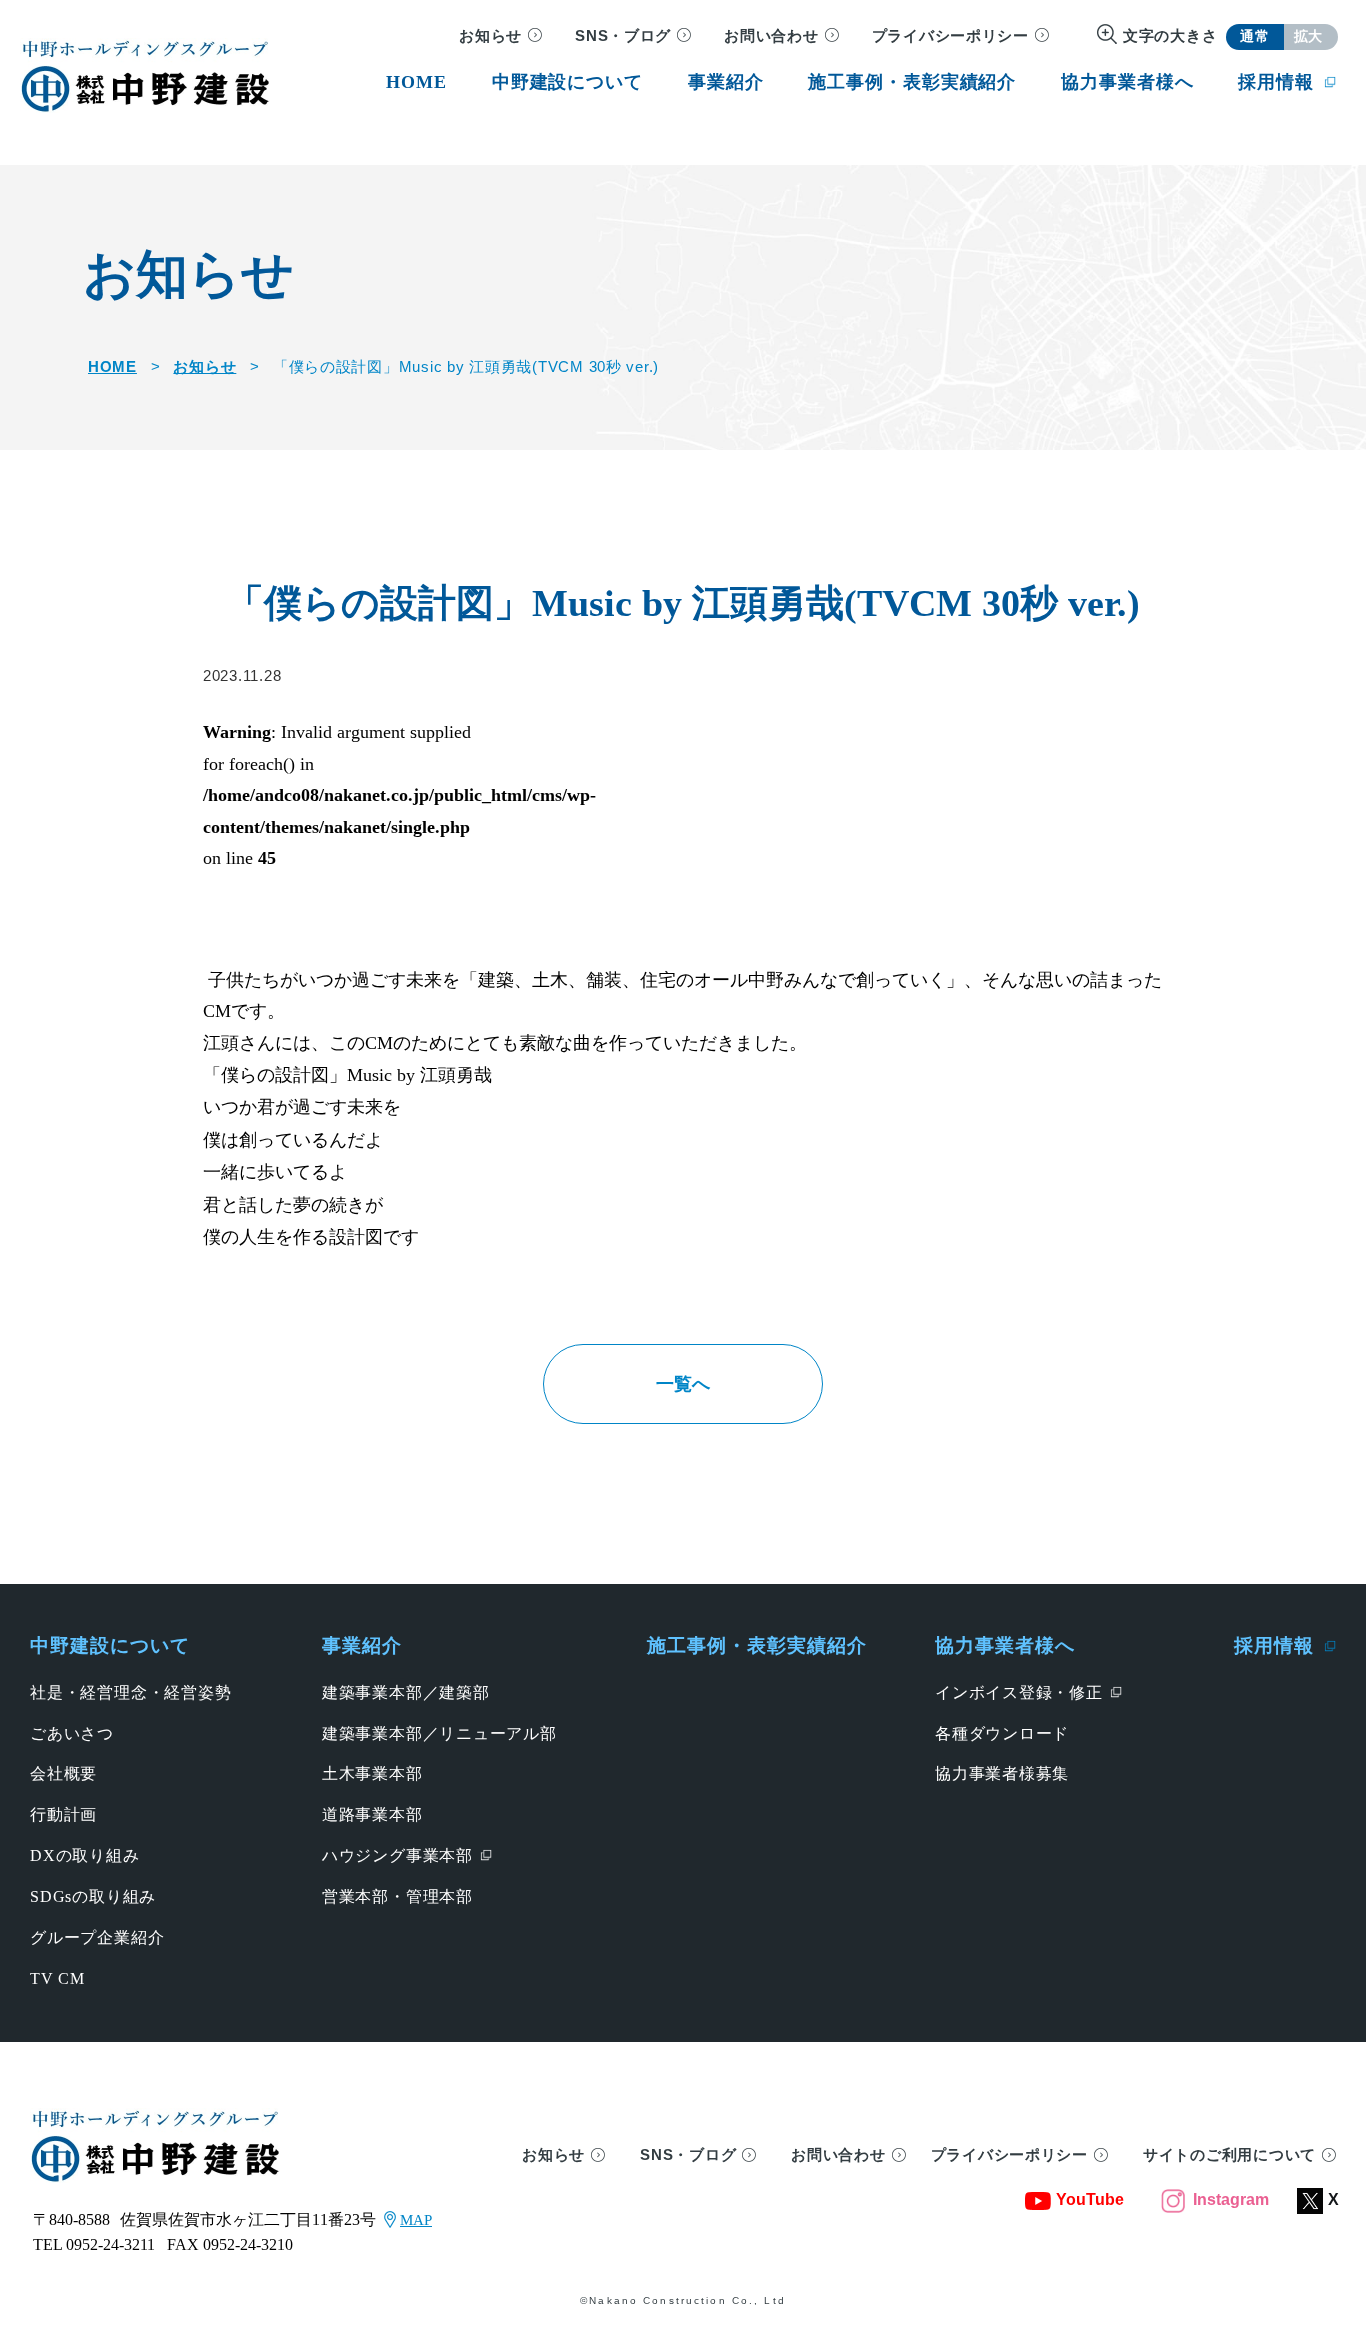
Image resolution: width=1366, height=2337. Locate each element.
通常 (1254, 36)
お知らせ (490, 36)
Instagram (1231, 2199)
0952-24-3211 (110, 2244)
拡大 (1308, 36)
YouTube (1090, 2199)
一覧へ (683, 1384)
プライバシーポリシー (950, 36)
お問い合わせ (771, 36)
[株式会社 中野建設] (145, 75)
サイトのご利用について (1229, 2155)
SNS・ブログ (623, 36)
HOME (112, 367)
